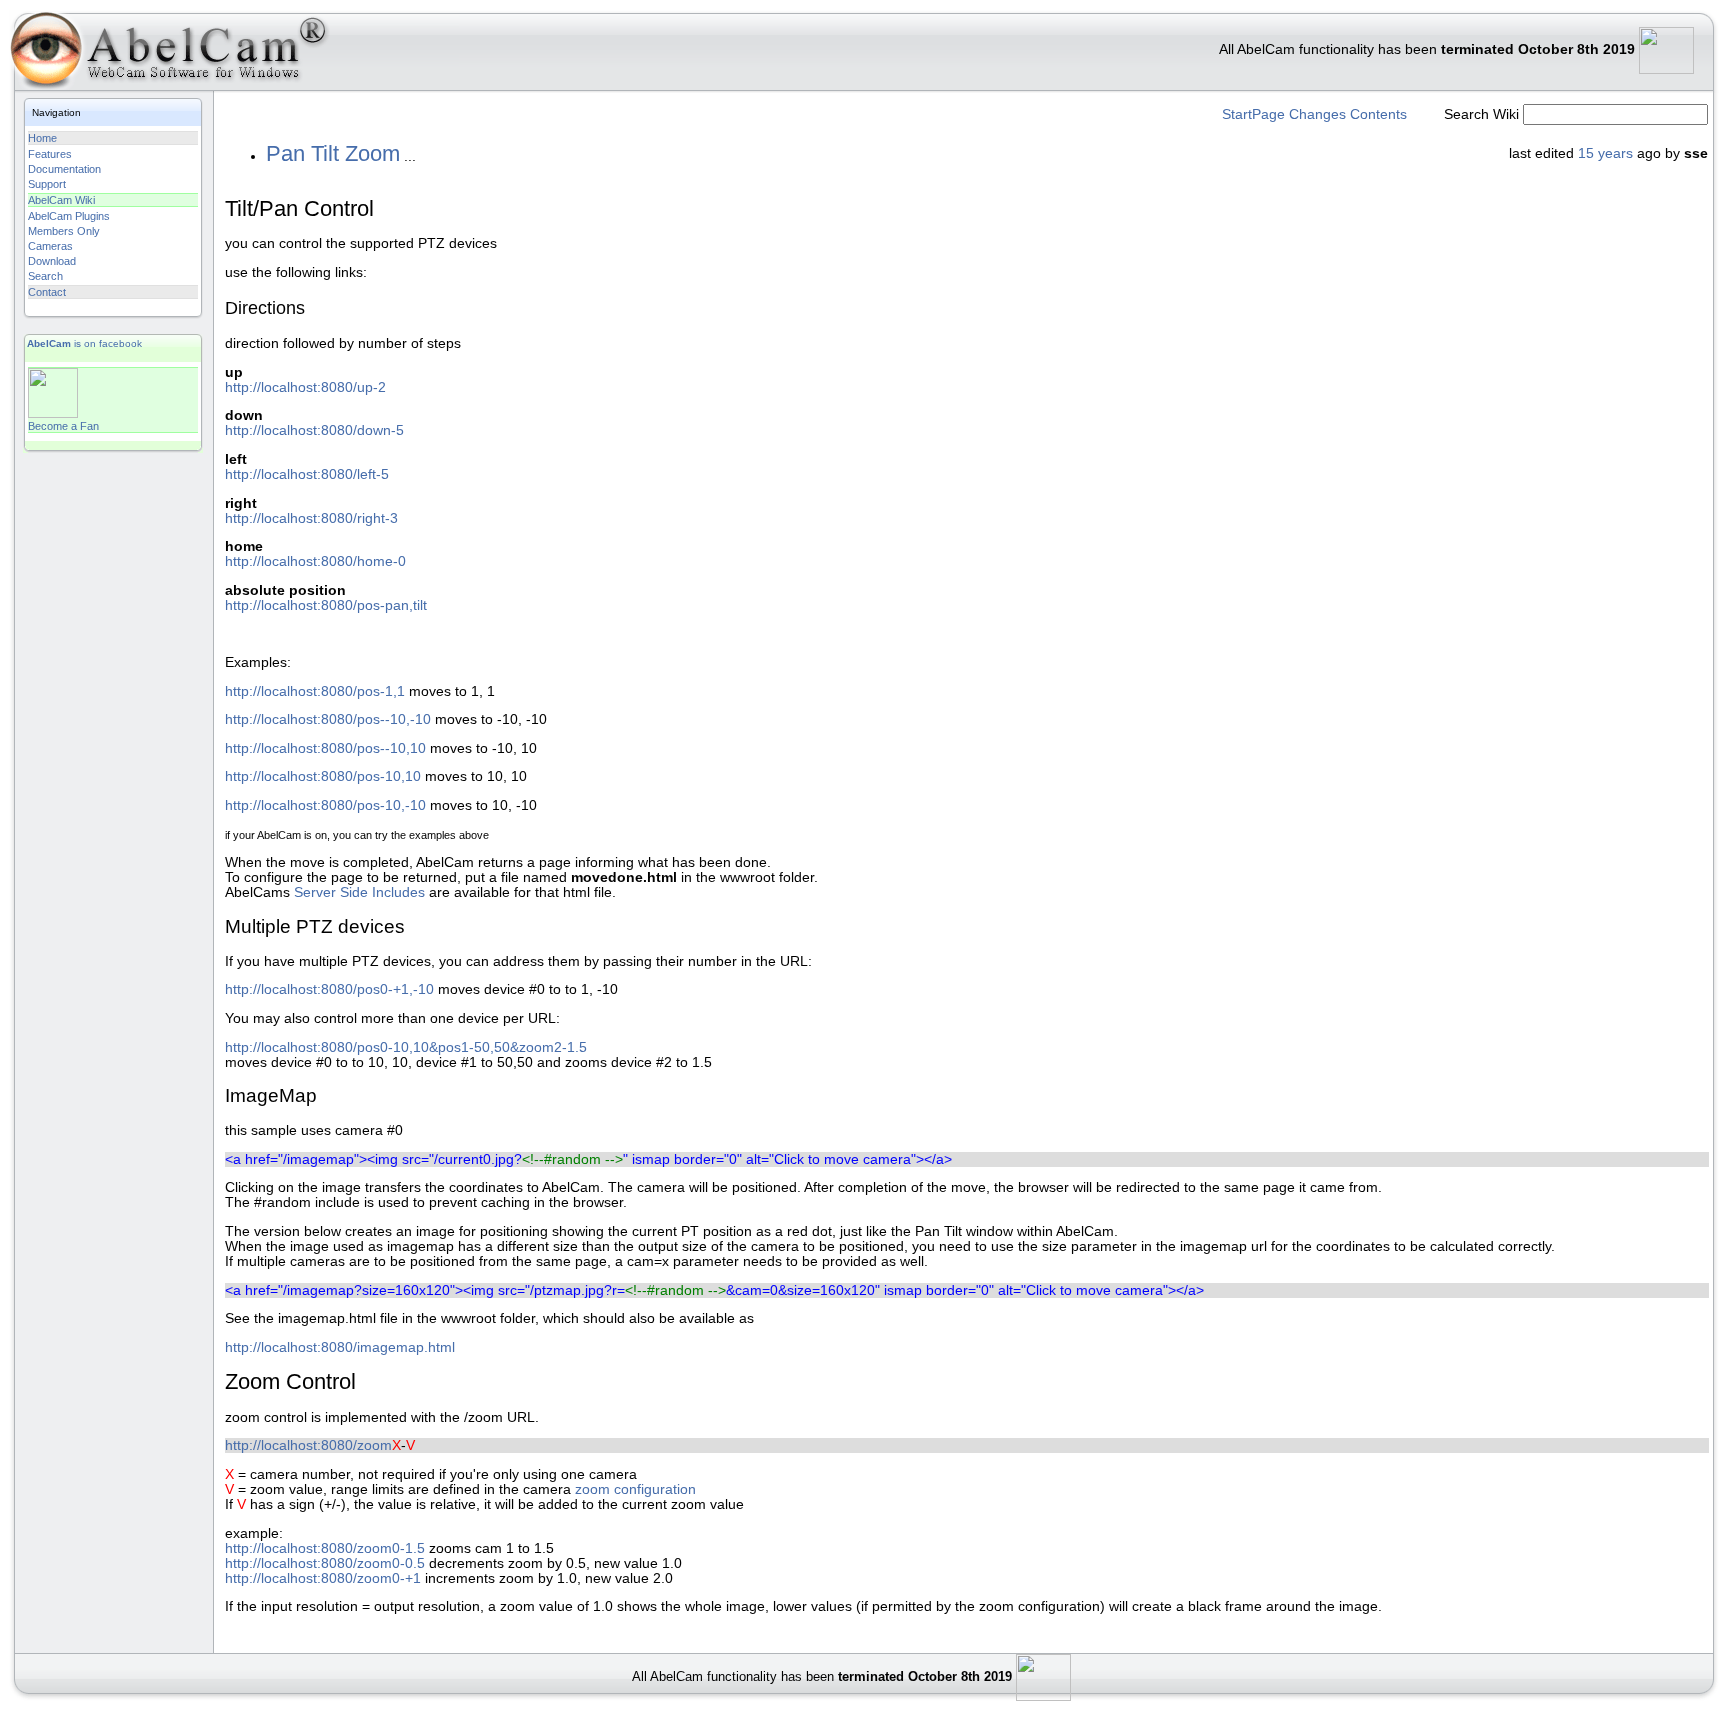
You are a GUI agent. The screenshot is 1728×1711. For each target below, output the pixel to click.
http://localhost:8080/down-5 (314, 430)
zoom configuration (635, 1489)
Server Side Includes (359, 892)
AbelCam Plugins (69, 216)
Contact (47, 292)
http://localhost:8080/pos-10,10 (323, 776)
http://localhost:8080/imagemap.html (340, 1347)
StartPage (1253, 114)
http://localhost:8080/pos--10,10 (325, 748)
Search (45, 276)
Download (52, 261)
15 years (1605, 153)
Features (50, 154)
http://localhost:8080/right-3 (311, 518)
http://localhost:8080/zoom (308, 1445)
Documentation (64, 169)
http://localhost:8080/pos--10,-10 (328, 719)
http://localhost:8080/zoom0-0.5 (325, 1563)
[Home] (164, 54)
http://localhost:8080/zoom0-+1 (323, 1578)
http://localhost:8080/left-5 (307, 474)
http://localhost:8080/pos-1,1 (315, 691)
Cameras (50, 246)
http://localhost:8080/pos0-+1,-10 (329, 989)
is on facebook (84, 343)
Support (47, 184)
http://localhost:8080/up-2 (305, 387)
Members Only (64, 231)
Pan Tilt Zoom (333, 153)
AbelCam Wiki (61, 200)
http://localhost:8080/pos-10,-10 (325, 805)
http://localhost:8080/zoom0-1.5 (325, 1548)
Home (42, 138)
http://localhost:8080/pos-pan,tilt (326, 605)
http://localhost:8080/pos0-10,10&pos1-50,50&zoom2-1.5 (406, 1047)
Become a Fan (63, 426)
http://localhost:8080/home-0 (315, 561)
